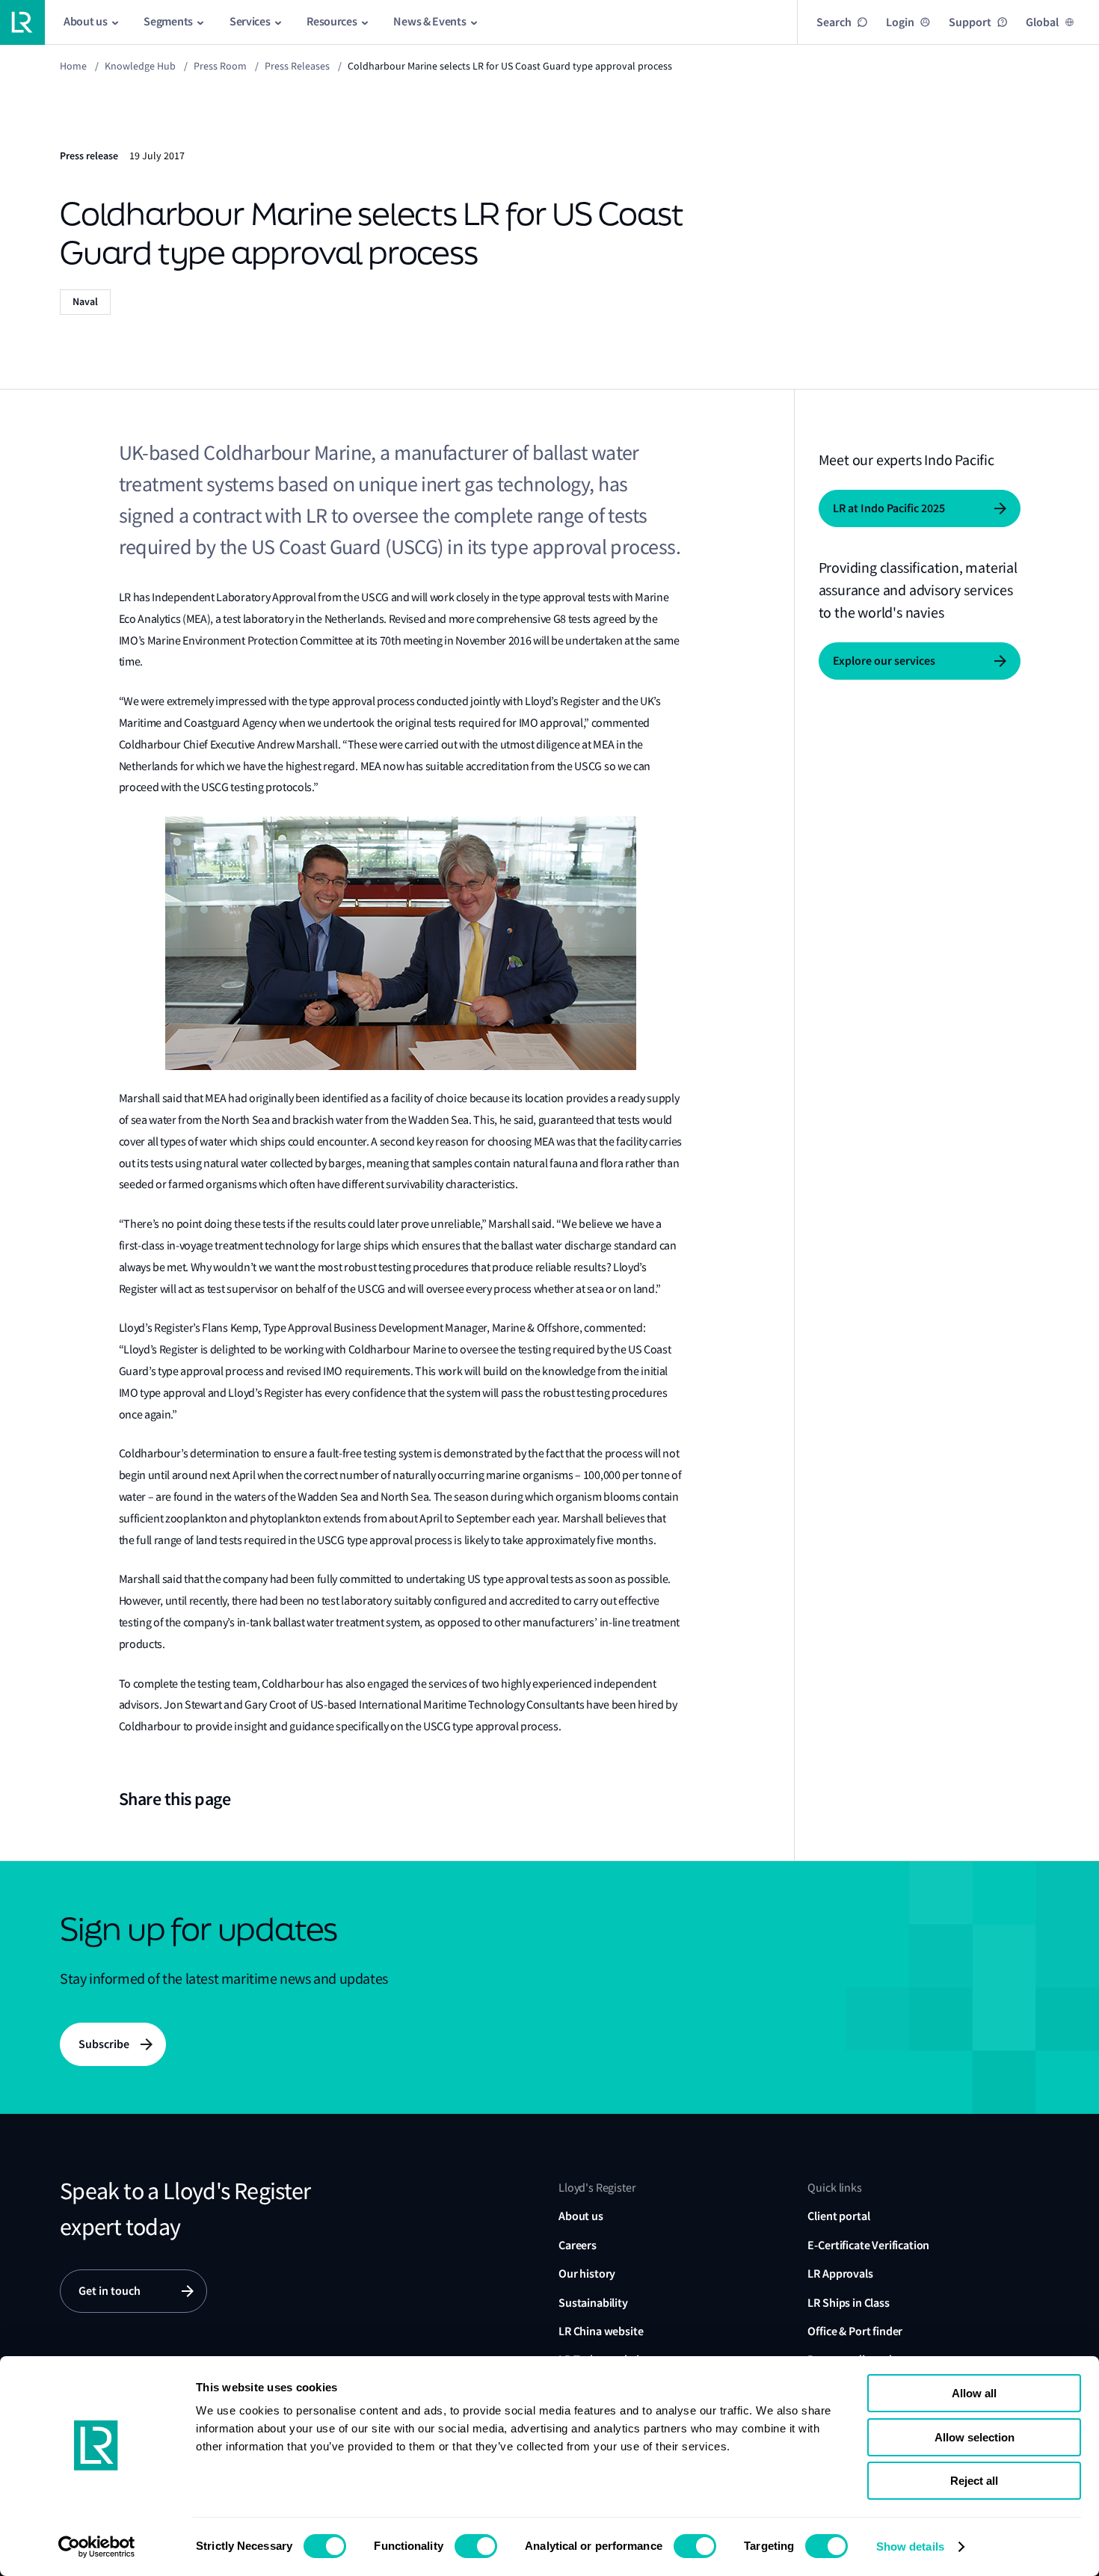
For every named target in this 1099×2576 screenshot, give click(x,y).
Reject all (974, 2481)
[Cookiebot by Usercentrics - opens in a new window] (97, 2547)
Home (73, 66)
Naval (85, 302)
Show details (910, 2546)
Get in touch (110, 2291)
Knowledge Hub (140, 66)
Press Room (220, 66)
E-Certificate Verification (868, 2245)
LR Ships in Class (848, 2303)
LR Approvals (840, 2274)
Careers (578, 2245)
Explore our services (884, 661)
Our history (587, 2274)
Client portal (838, 2216)
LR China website (601, 2331)
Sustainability (593, 2303)
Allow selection (975, 2437)
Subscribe (104, 2044)
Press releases (297, 66)
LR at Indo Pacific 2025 (889, 508)
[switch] (476, 2546)
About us (581, 2216)
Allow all (974, 2393)
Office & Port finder (855, 2331)
